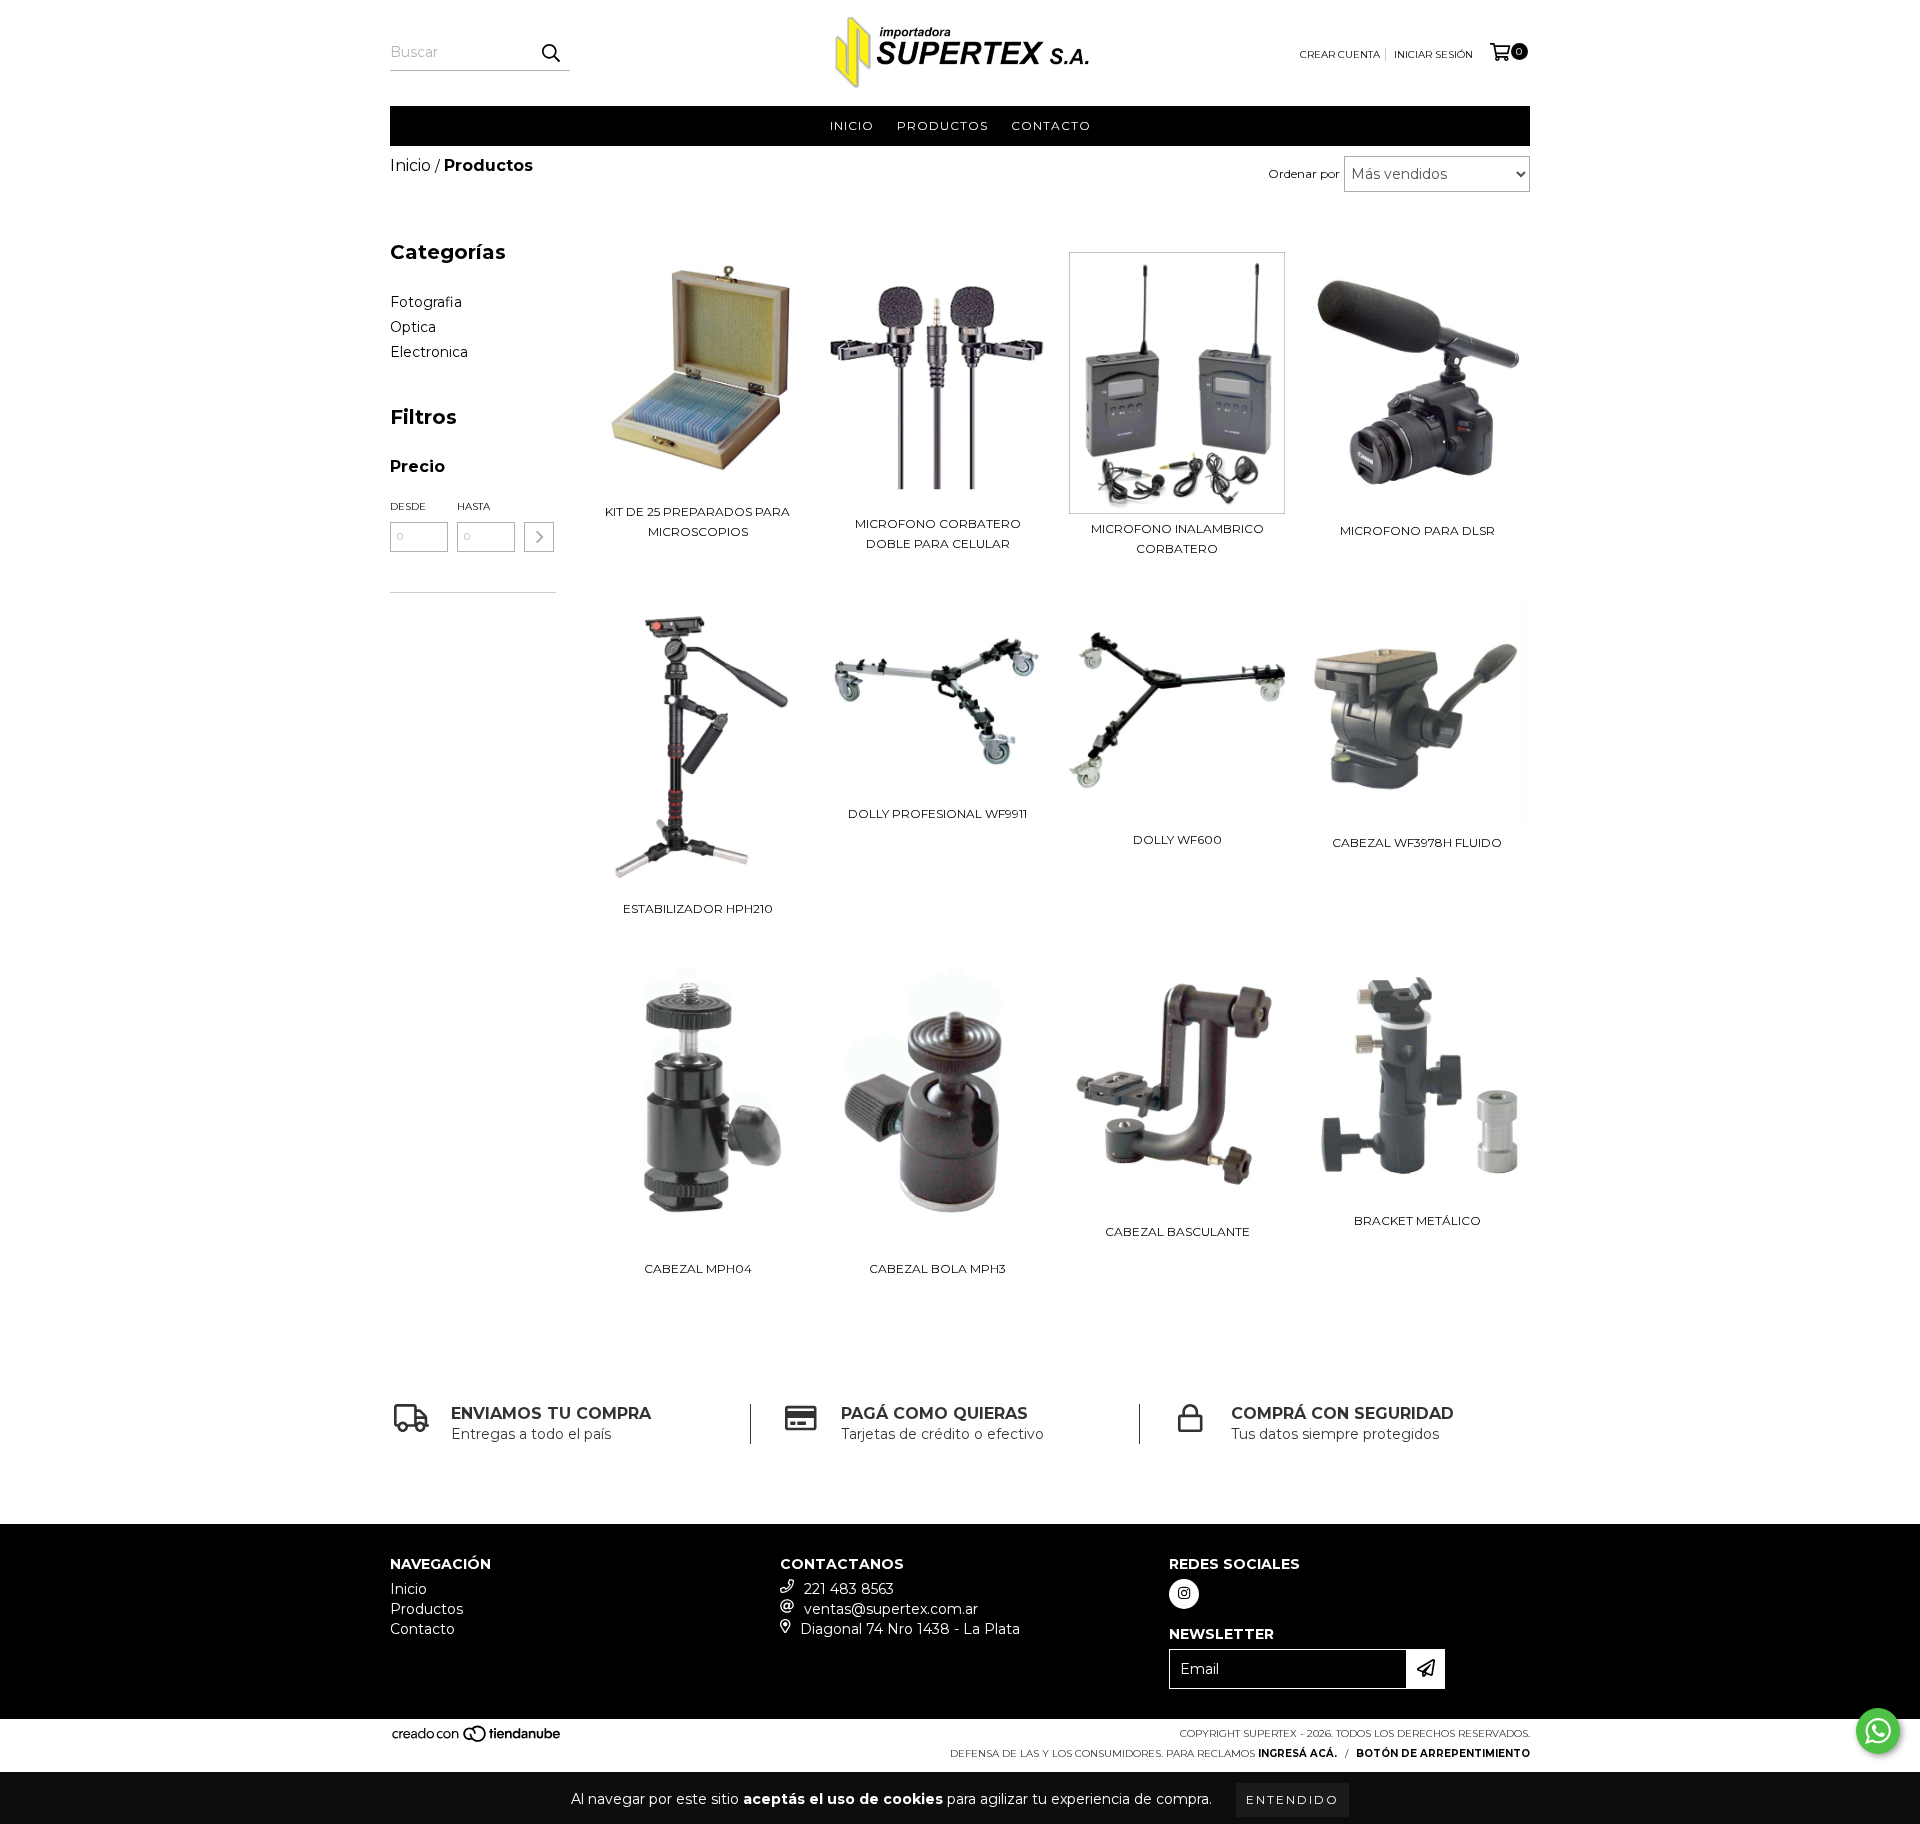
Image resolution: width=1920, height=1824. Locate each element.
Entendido (1292, 1799)
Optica (413, 327)
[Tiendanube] (477, 1739)
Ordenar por (1304, 173)
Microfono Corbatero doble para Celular (938, 533)
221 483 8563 (849, 1589)
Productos (942, 125)
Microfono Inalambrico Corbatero (1177, 538)
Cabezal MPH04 (698, 1268)
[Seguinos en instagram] (1184, 1594)
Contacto (1051, 125)
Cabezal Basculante (1177, 1231)
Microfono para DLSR (1417, 530)
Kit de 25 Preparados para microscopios (697, 521)
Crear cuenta (1340, 54)
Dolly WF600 (1177, 839)
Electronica (429, 352)
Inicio (852, 125)
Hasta (473, 506)
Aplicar (539, 537)
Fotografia (426, 302)
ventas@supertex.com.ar (891, 1609)
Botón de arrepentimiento (1443, 1753)
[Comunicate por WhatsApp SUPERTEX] (1878, 1731)
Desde (408, 506)
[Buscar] (550, 53)
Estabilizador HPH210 (698, 908)
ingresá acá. (1297, 1753)
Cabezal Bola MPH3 (937, 1268)
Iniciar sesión (1433, 54)
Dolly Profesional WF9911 (937, 813)
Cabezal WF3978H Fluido (1417, 842)
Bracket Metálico (1417, 1220)
